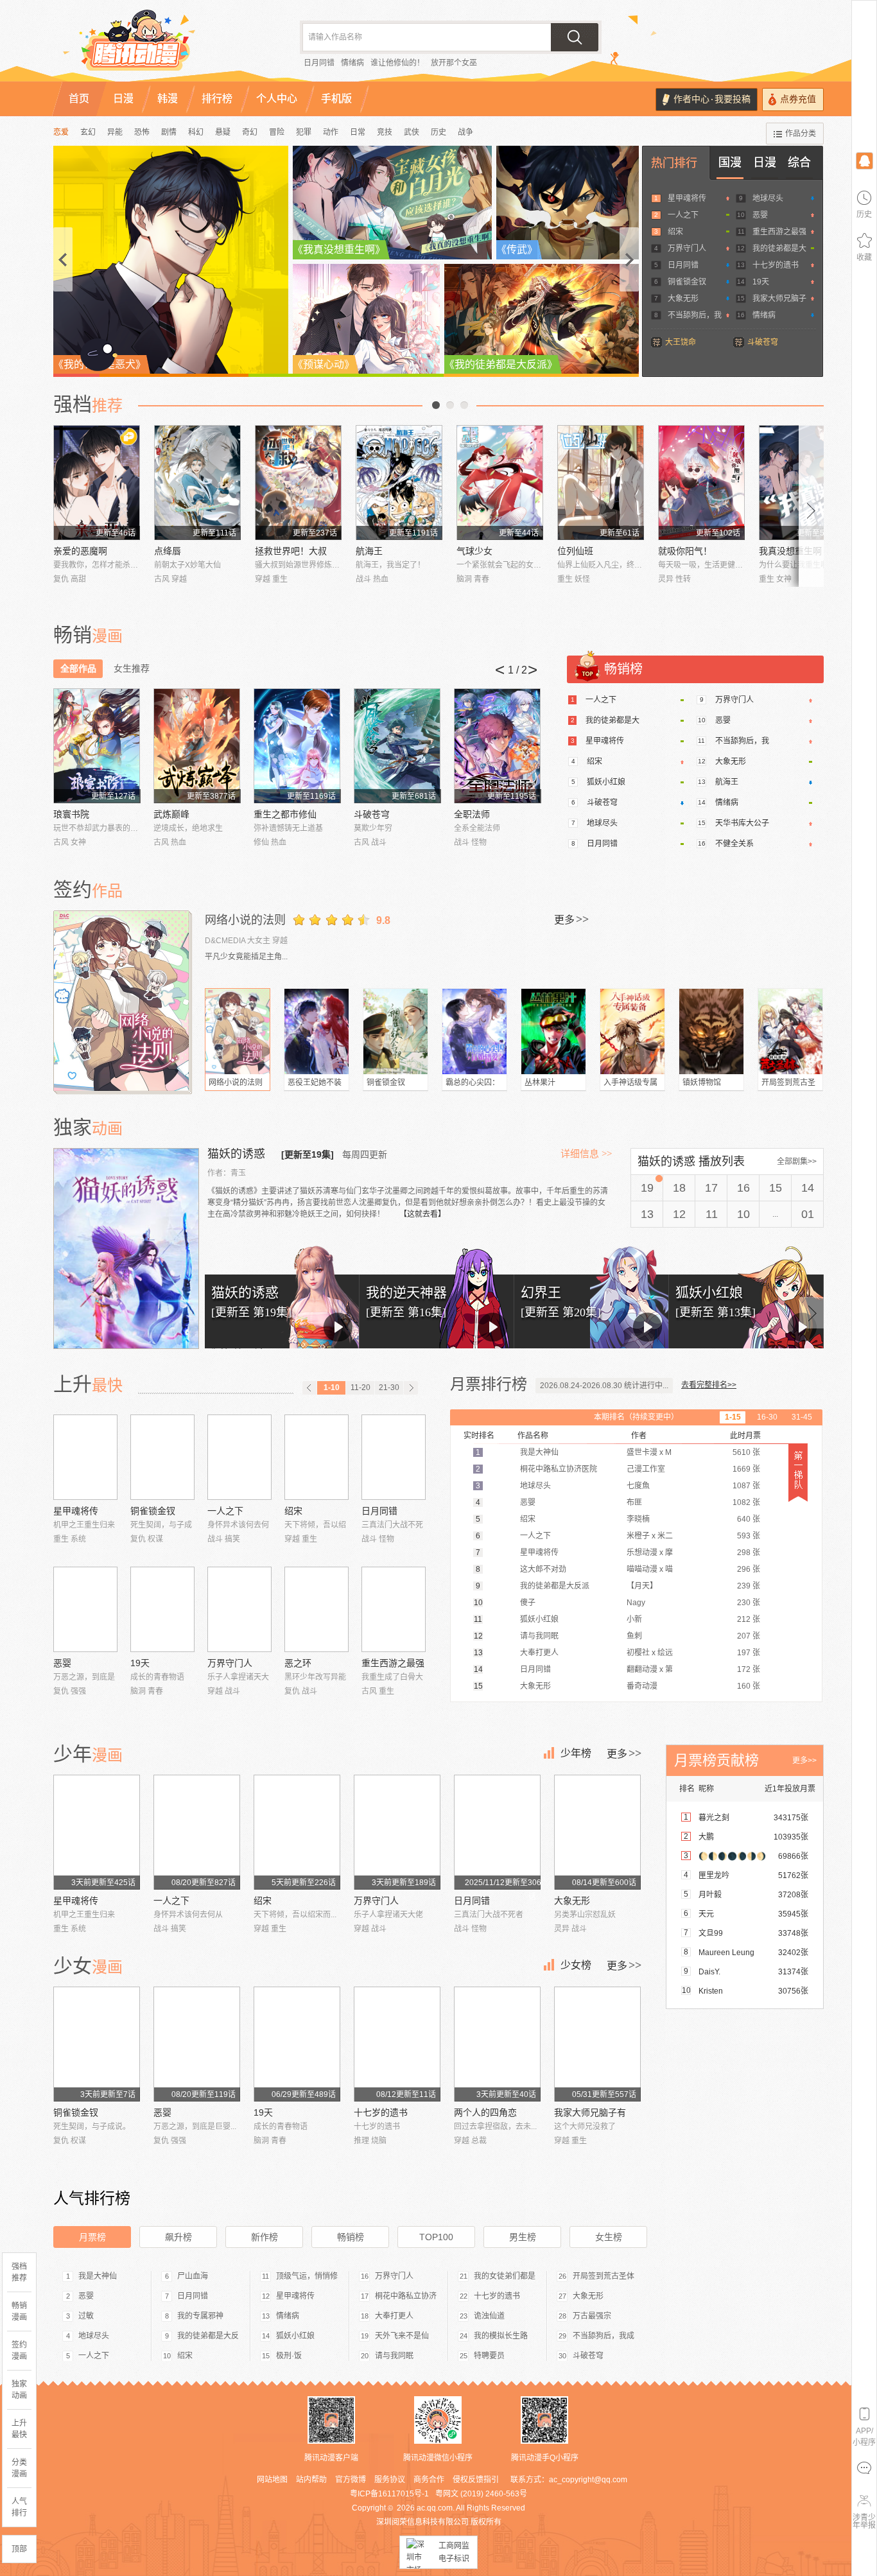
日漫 (765, 162)
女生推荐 (132, 668)
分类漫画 (19, 2468)
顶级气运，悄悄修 (307, 2276)
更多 (571, 919)
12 (679, 1214)
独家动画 (19, 2390)
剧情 (169, 132)
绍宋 (675, 232)
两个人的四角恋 (485, 2112)
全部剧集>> (797, 1162)
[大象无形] (597, 1832)
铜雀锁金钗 (687, 282)
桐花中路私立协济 (406, 2296)
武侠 (412, 132)
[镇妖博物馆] (711, 1031)
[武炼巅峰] (197, 746)
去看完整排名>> (709, 1385)
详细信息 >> (586, 1154)
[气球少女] (500, 483)
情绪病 (352, 63)
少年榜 (576, 1753)
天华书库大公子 (742, 823)
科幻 (196, 132)
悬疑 (223, 132)
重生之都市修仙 (285, 814)
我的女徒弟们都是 (505, 2276)
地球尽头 (768, 198)
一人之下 (683, 215)
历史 (438, 132)
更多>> (804, 1761)
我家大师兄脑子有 (590, 2112)
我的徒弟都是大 (779, 248)
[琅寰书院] (97, 746)
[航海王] (399, 483)
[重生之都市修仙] (297, 746)
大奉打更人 (394, 2316)
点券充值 (798, 99)
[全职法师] (497, 746)
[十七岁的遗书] (397, 2044)
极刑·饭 (289, 2356)
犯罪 (304, 132)
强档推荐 (19, 2272)
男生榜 (523, 2237)
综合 (799, 162)
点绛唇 (168, 551)
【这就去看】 (422, 1214)
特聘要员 (489, 2356)
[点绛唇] (197, 483)
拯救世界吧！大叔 (291, 551)
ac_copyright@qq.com (588, 2480)
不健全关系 (734, 844)
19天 (761, 282)
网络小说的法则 (245, 920)
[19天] (162, 1609)
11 (712, 1214)
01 (808, 1214)
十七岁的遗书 (776, 265)
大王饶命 (681, 342)
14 (808, 1188)
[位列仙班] (601, 483)
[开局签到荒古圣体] (790, 1031)
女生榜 (609, 2237)
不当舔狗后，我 (695, 315)
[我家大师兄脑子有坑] (597, 2044)
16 (743, 1188)
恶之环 (298, 1663)
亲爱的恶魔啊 (80, 551)
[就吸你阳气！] (701, 483)
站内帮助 (311, 2480)
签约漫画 (19, 2351)
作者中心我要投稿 (712, 99)
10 (743, 1214)
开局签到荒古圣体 (603, 2276)
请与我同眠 (394, 2356)
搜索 (575, 37)
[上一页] (309, 1388)
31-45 (802, 1417)
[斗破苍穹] (397, 746)
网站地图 (272, 2480)
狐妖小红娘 (606, 782)
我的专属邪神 (200, 2316)
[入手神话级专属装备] (632, 1031)
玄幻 (88, 132)
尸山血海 (193, 2276)
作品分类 (801, 134)
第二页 (450, 405)
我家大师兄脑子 (779, 299)
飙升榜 (178, 2237)
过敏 (86, 2316)
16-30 (767, 1417)
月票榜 (92, 2237)
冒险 (277, 132)
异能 (115, 132)
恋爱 (61, 132)
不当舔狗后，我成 (603, 2336)
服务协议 (390, 2480)
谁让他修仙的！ (397, 63)
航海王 (369, 551)
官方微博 (351, 2480)
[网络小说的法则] (123, 1001)
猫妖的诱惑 (238, 1154)
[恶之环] (317, 1609)
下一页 (464, 405)
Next (812, 506)
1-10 (332, 1388)
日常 (358, 132)
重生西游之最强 (779, 232)
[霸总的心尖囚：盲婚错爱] (474, 1031)
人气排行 (19, 2507)
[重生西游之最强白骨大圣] (394, 1609)
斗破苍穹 (763, 342)
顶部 (19, 2549)
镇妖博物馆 (702, 1083)
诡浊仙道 (489, 2316)
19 (647, 1188)
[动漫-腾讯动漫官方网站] (162, 45)
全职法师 (472, 814)
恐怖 (142, 132)
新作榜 (265, 2237)
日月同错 (319, 63)
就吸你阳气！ (685, 551)
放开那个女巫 (454, 63)
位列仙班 (575, 551)
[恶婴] (85, 1609)
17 (711, 1188)
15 (776, 1188)
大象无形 (683, 299)
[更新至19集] (308, 1154)
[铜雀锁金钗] (395, 1031)
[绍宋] (317, 1457)
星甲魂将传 (687, 198)
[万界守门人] (239, 1609)
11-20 (360, 1388)
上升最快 (19, 2429)
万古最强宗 (592, 2316)
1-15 (733, 1417)
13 (647, 1214)
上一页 (436, 405)
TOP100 (436, 2237)
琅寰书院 (71, 814)
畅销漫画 (19, 2311)
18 (679, 1188)
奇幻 (250, 132)
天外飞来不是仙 (402, 2336)
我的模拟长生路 (501, 2336)
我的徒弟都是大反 (208, 2336)
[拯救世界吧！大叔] (298, 483)
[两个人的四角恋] (497, 2044)
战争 (465, 132)
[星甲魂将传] (85, 1457)
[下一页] (411, 1388)
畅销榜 (351, 2237)
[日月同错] (394, 1457)
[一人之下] (239, 1457)
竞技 (385, 132)
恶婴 (760, 215)
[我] (864, 160)
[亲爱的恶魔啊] (97, 483)
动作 (331, 132)
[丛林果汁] (553, 1031)
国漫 (730, 162)
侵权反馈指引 (476, 2480)
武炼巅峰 (171, 814)
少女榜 (576, 1965)
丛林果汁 (540, 1083)
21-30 (389, 1388)
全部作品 (78, 668)
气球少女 (474, 551)
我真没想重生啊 (790, 551)
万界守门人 (687, 248)
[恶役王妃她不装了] (317, 1031)
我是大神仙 (98, 2276)
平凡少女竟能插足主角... (246, 957)
